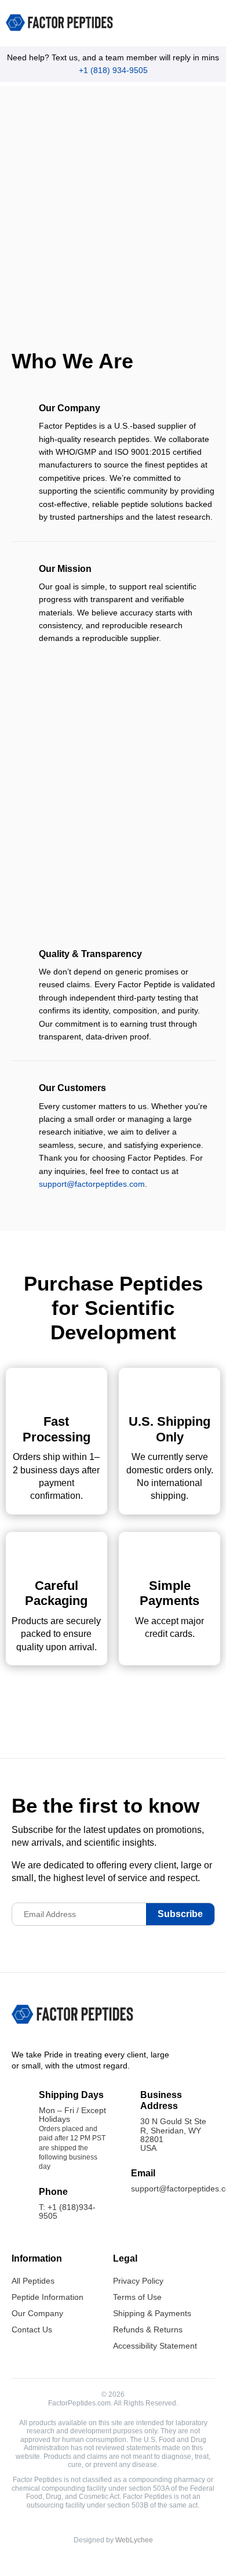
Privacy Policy (138, 2281)
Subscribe (180, 1914)
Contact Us (32, 2329)
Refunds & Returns (148, 2329)
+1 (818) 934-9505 (113, 70)
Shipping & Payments (152, 2313)
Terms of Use (137, 2297)
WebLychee (134, 2540)
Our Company (37, 2313)
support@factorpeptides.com (92, 1184)
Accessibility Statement (155, 2346)
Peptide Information (48, 2297)
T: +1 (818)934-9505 (67, 2211)
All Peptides (33, 2281)
